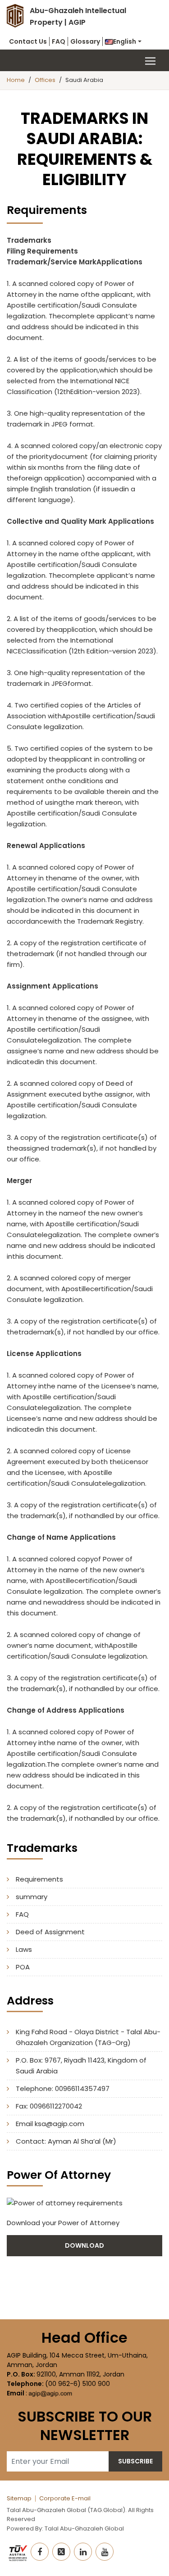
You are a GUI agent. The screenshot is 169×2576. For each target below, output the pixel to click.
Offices (45, 80)
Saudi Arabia (84, 80)
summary (32, 1897)
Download (84, 2245)
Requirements (39, 1879)
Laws (24, 1949)
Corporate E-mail (65, 2498)
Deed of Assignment (50, 1932)
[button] (123, 41)
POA (23, 1967)
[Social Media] (40, 2552)
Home (16, 80)
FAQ (59, 41)
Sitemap (19, 2498)
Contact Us (28, 41)
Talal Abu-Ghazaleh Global (84, 2528)
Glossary (85, 41)
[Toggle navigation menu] (84, 60)
